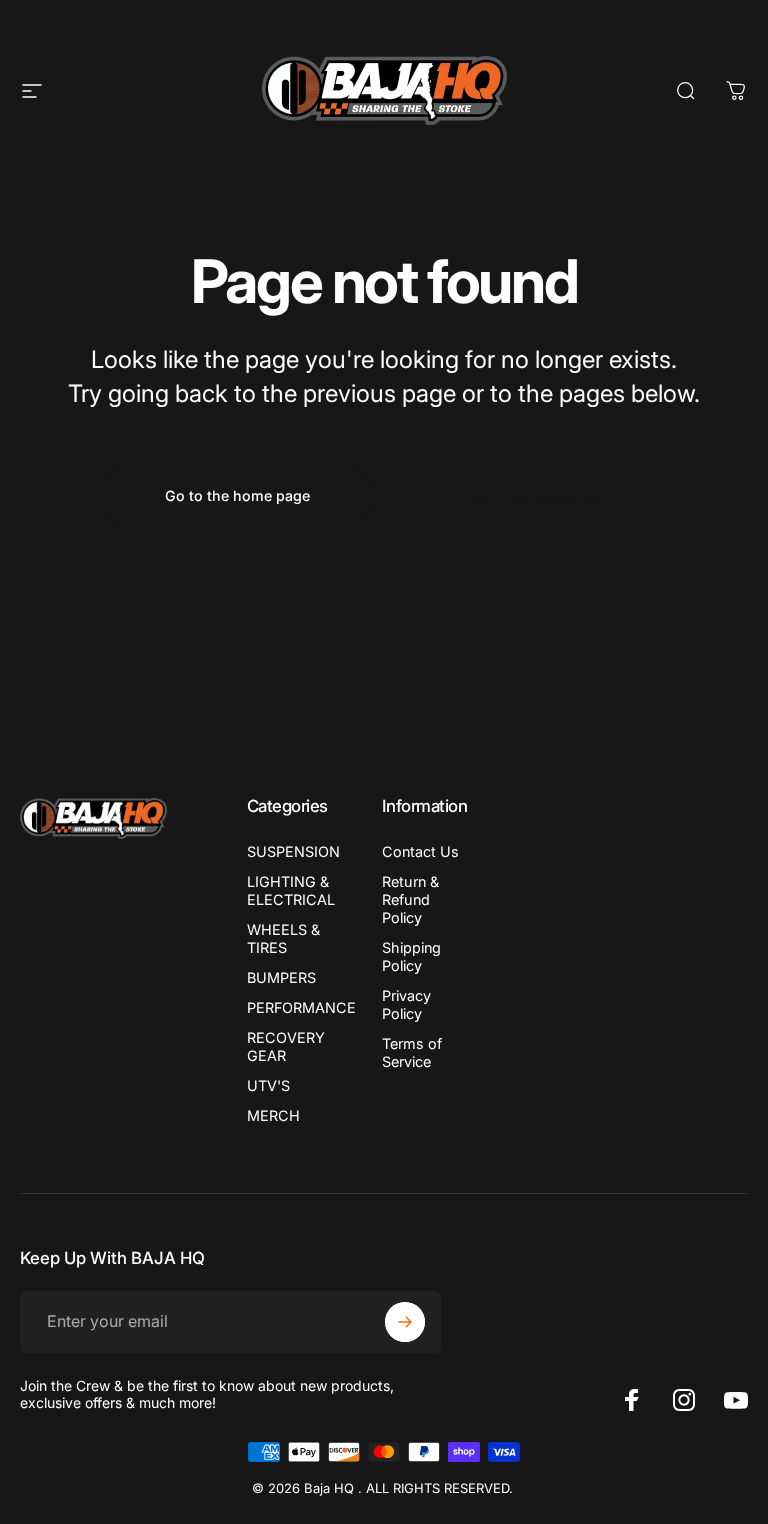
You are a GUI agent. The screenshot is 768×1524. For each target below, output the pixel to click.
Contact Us (420, 851)
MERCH (273, 1115)
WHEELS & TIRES (283, 938)
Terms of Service (412, 1052)
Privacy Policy (406, 1004)
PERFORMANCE (301, 1007)
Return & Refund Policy (410, 899)
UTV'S (268, 1085)
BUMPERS (281, 977)
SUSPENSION (293, 851)
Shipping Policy (411, 956)
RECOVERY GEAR (286, 1046)
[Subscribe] (405, 1322)
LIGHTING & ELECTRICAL (291, 890)
